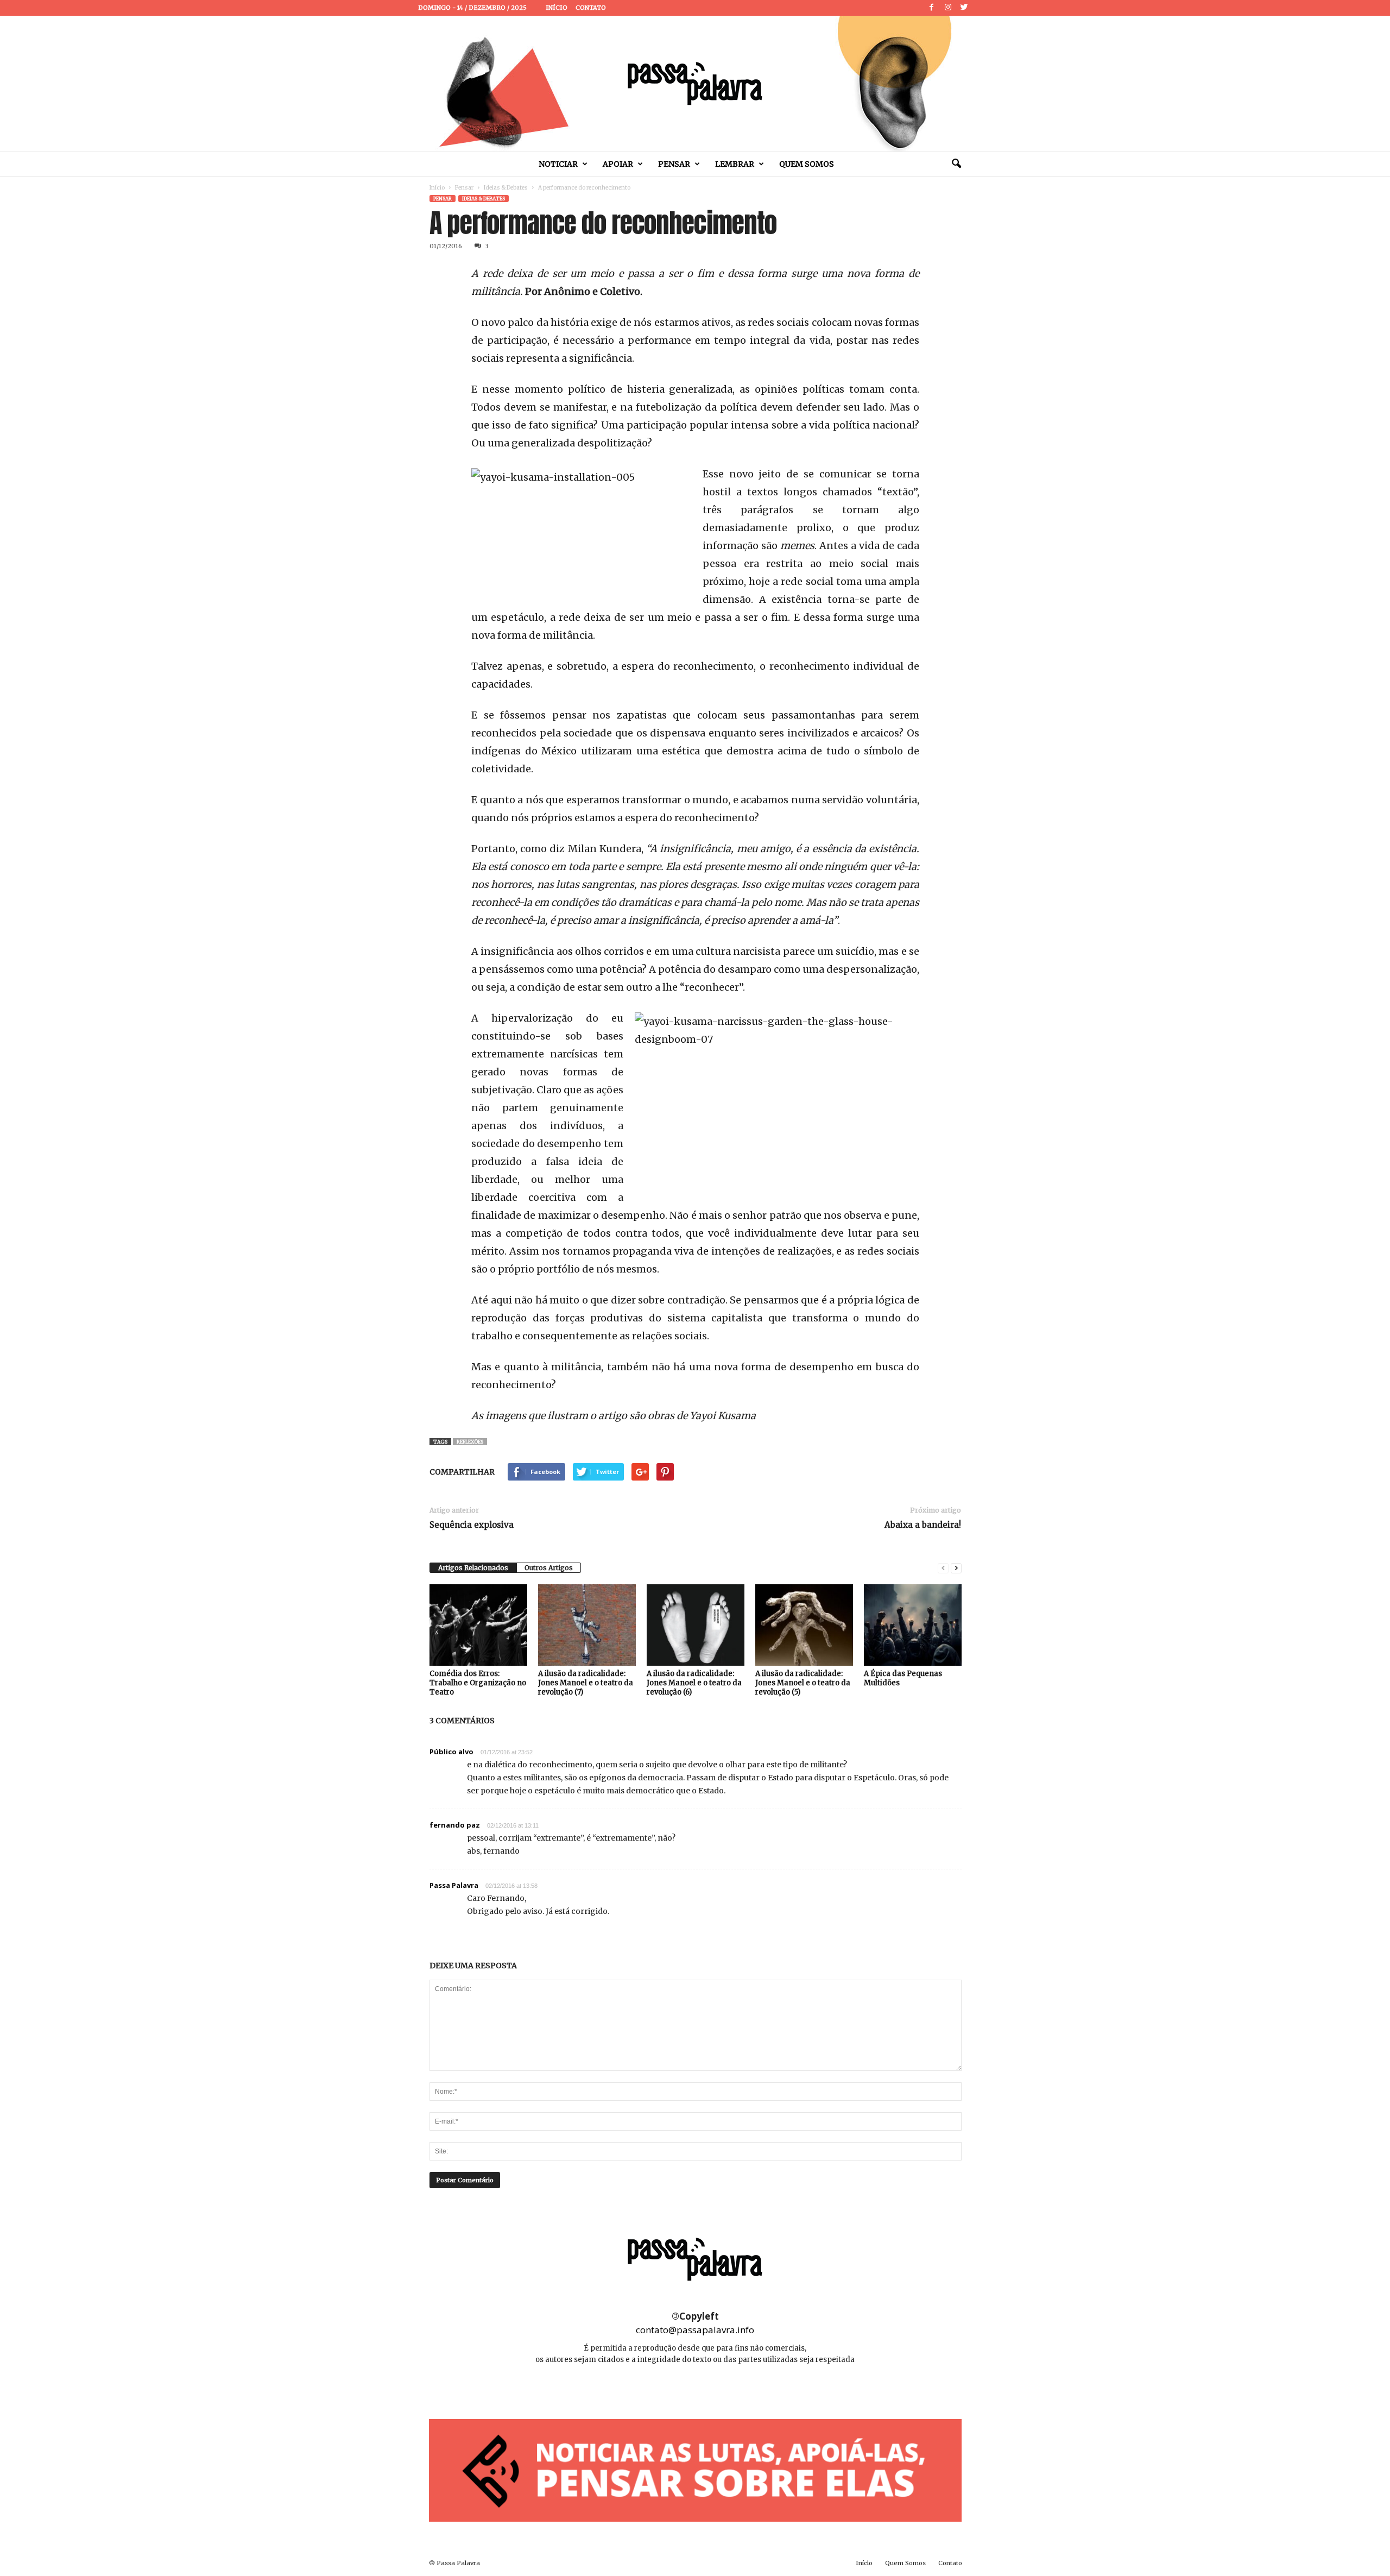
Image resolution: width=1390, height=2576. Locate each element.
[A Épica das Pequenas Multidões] (913, 1625)
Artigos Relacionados (473, 1568)
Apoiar (618, 164)
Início (557, 8)
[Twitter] (964, 8)
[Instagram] (948, 8)
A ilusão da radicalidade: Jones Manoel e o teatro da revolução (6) (694, 1683)
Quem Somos (807, 164)
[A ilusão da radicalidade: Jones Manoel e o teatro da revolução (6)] (696, 1625)
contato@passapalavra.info (695, 2330)
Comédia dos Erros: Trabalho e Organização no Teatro (478, 1683)
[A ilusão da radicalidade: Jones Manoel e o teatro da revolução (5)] (804, 1625)
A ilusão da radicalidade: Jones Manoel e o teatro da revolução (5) (803, 1683)
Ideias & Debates (506, 188)
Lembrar (735, 164)
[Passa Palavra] (695, 84)
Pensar (674, 164)
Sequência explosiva (472, 1525)
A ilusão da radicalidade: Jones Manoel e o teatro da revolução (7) (586, 1683)
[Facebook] (932, 8)
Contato (591, 8)
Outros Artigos (549, 1568)
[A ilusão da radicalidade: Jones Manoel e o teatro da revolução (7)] (587, 1625)
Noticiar (558, 164)
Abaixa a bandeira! (923, 1525)
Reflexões (470, 1442)
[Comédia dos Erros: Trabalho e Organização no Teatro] (478, 1625)
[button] (956, 164)
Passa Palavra (454, 1885)
